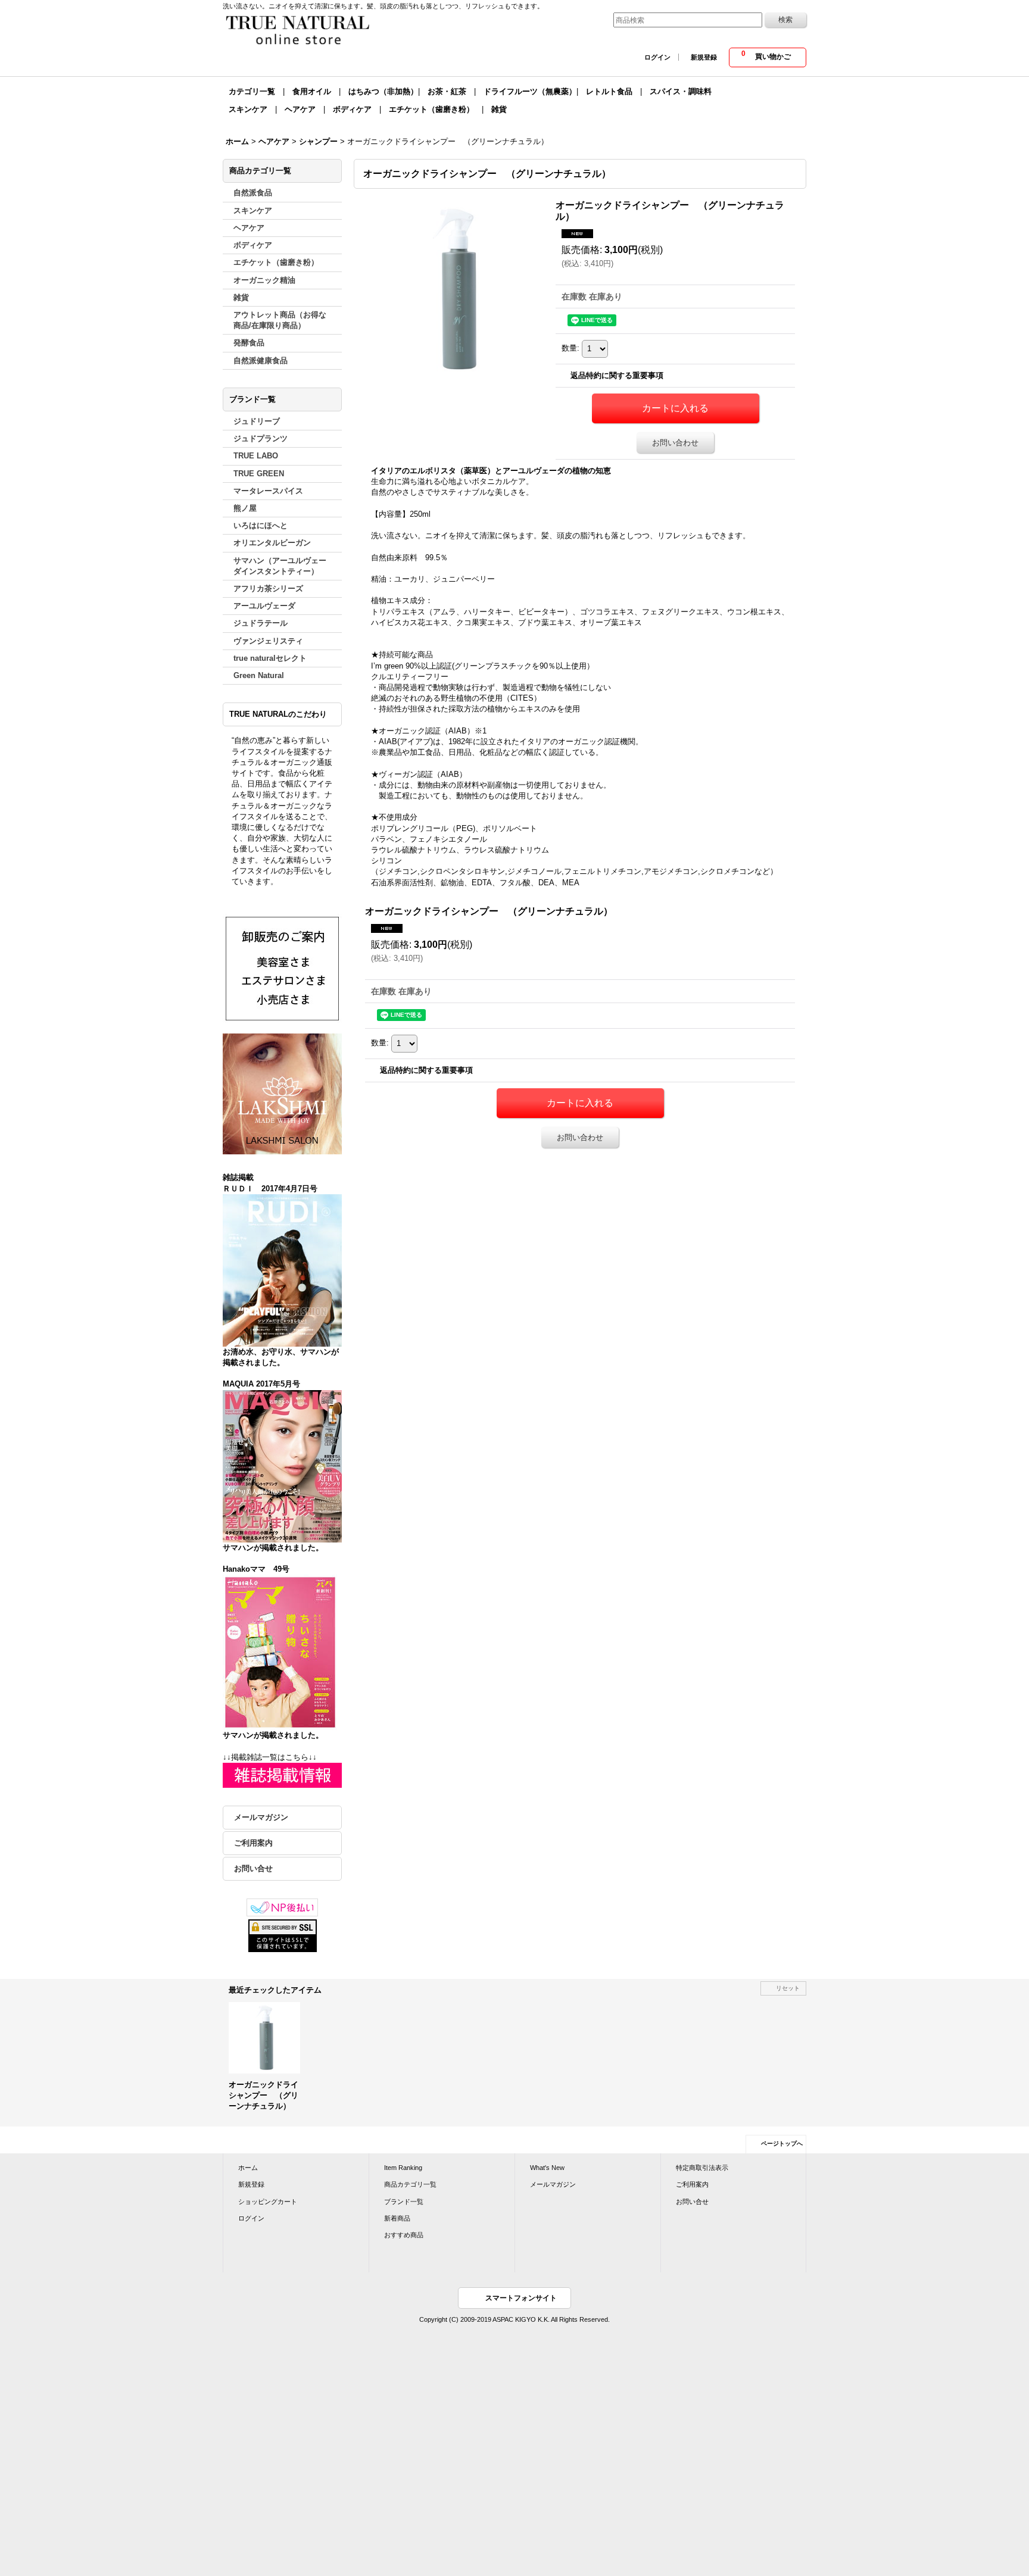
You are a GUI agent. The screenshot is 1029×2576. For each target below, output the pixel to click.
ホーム (248, 2168)
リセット (788, 1988)
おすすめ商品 (404, 2235)
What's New (547, 2168)
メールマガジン (261, 1817)
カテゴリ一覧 (252, 91)
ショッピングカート (268, 2202)
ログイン (657, 57)
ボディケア (352, 109)
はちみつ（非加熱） (383, 91)
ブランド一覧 (404, 2202)
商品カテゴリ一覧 (410, 2184)
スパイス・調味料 (681, 91)
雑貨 (499, 109)
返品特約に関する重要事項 (617, 375)
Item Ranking (403, 2168)
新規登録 (704, 57)
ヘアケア (300, 109)
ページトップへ (782, 2143)
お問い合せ (253, 1868)
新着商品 (397, 2218)
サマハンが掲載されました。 (273, 1548)
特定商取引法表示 (702, 2168)
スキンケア (248, 109)
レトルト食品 (609, 91)
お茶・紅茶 (447, 91)
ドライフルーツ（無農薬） (530, 91)
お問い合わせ (675, 443)
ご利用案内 (253, 1843)
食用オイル (312, 91)
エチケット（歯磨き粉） (431, 109)
